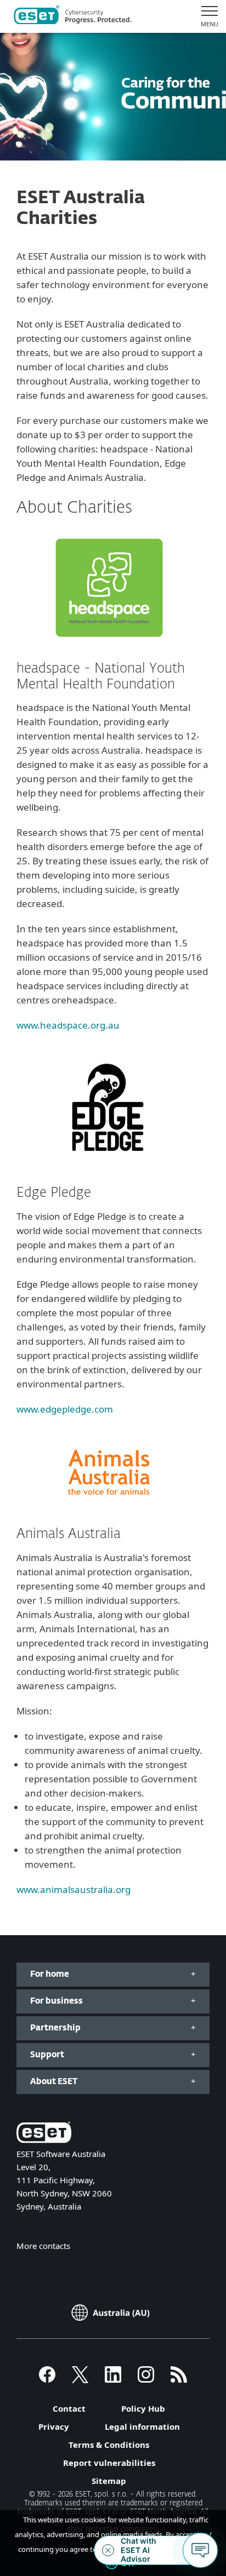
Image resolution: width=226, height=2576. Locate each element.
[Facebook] (47, 2379)
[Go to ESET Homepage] (73, 16)
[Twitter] (80, 2379)
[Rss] (179, 2379)
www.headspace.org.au (68, 1025)
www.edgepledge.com (65, 1409)
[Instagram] (146, 2379)
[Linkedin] (113, 2379)
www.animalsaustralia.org (74, 1889)
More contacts (43, 2246)
